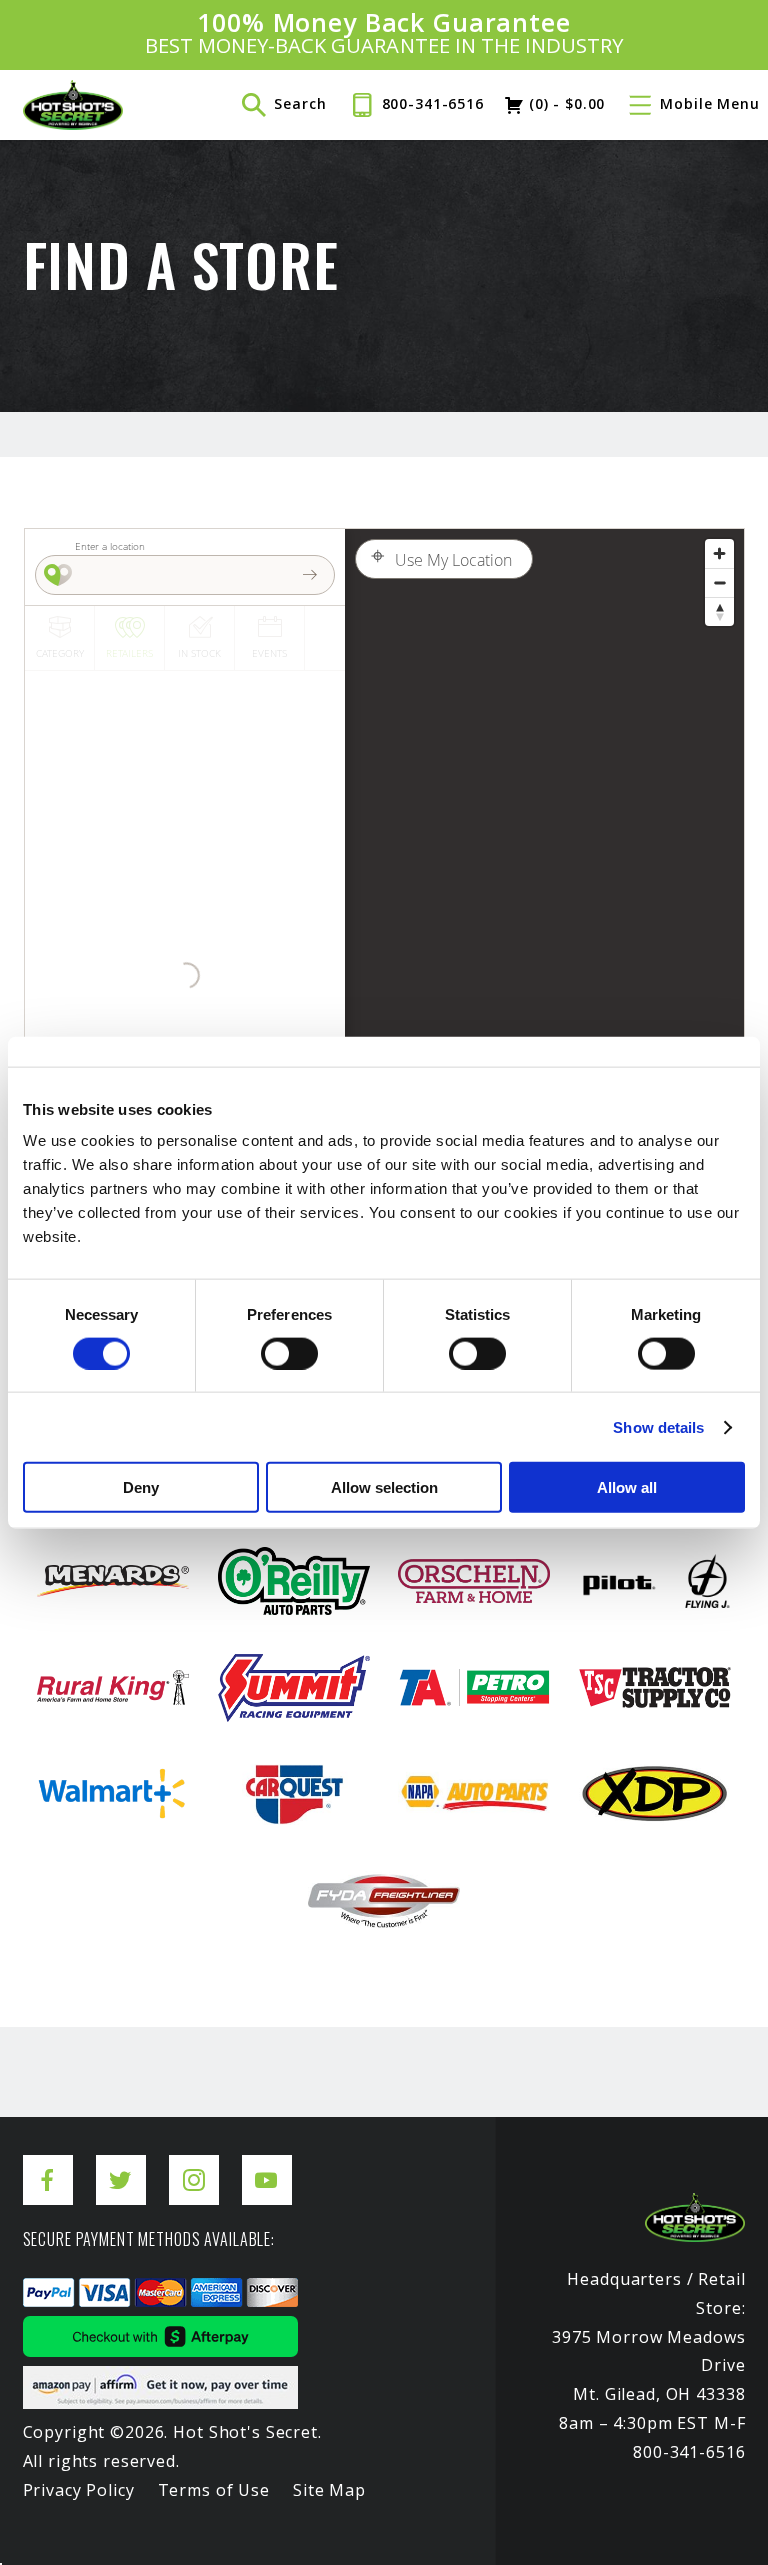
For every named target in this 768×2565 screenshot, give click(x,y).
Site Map (329, 2490)
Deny (141, 1487)
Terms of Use (214, 2490)
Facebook (48, 2164)
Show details (658, 1426)
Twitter (121, 2164)
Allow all (627, 1487)
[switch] (289, 1353)
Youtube (267, 2164)
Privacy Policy (79, 2490)
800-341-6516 (433, 103)
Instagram (194, 2164)
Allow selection (384, 1487)
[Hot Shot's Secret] (73, 105)
